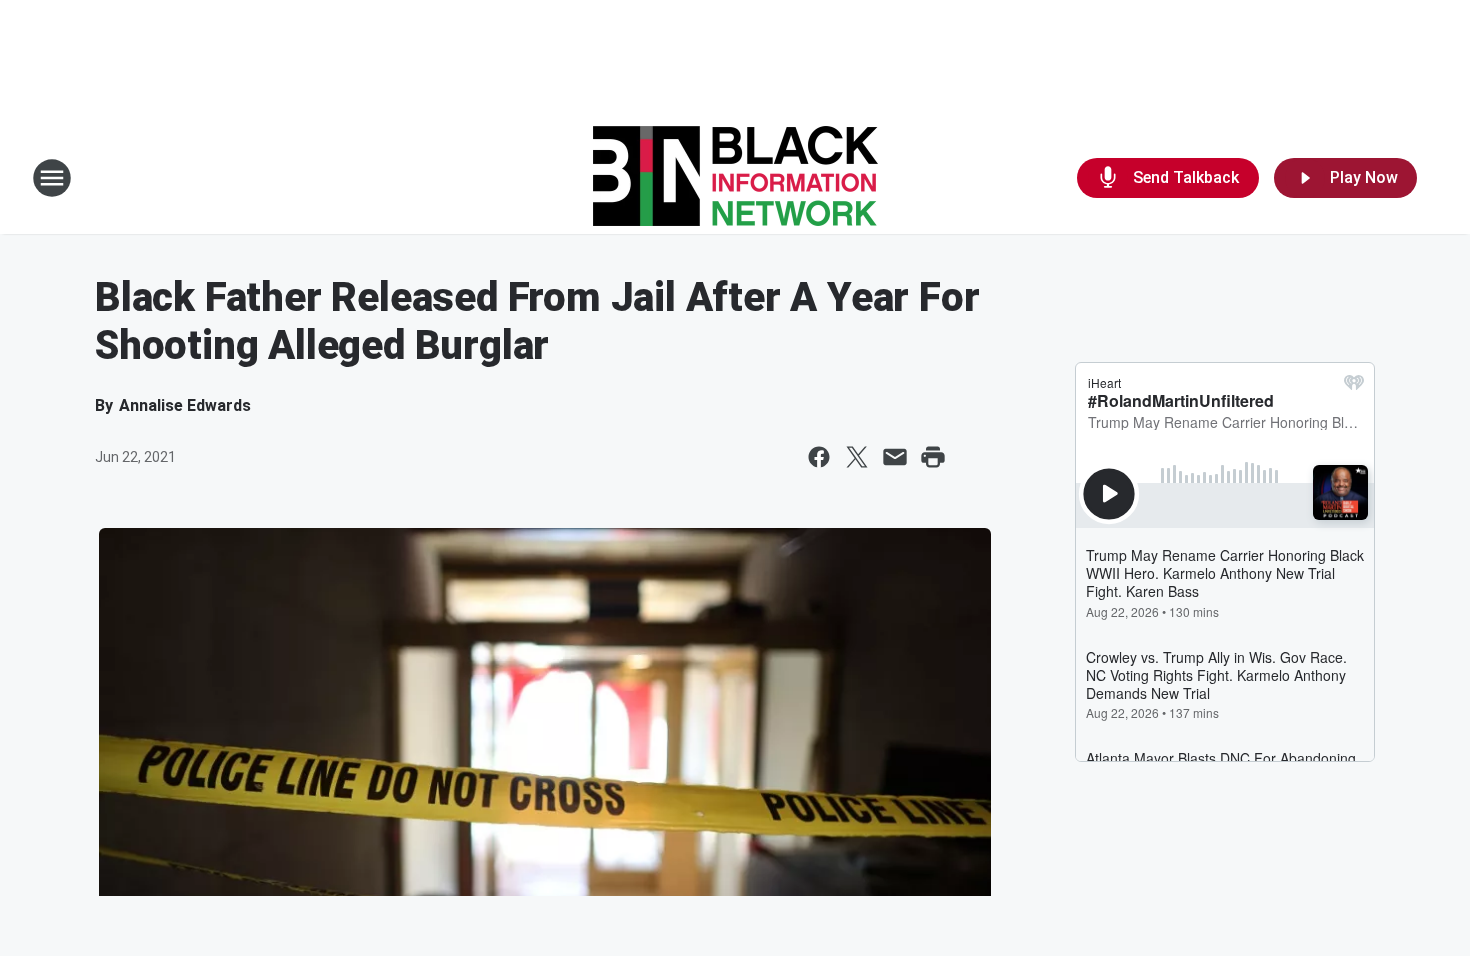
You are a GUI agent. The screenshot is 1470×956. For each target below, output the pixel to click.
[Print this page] (933, 457)
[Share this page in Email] (895, 457)
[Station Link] (735, 178)
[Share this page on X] (857, 457)
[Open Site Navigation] (52, 178)
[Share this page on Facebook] (819, 457)
